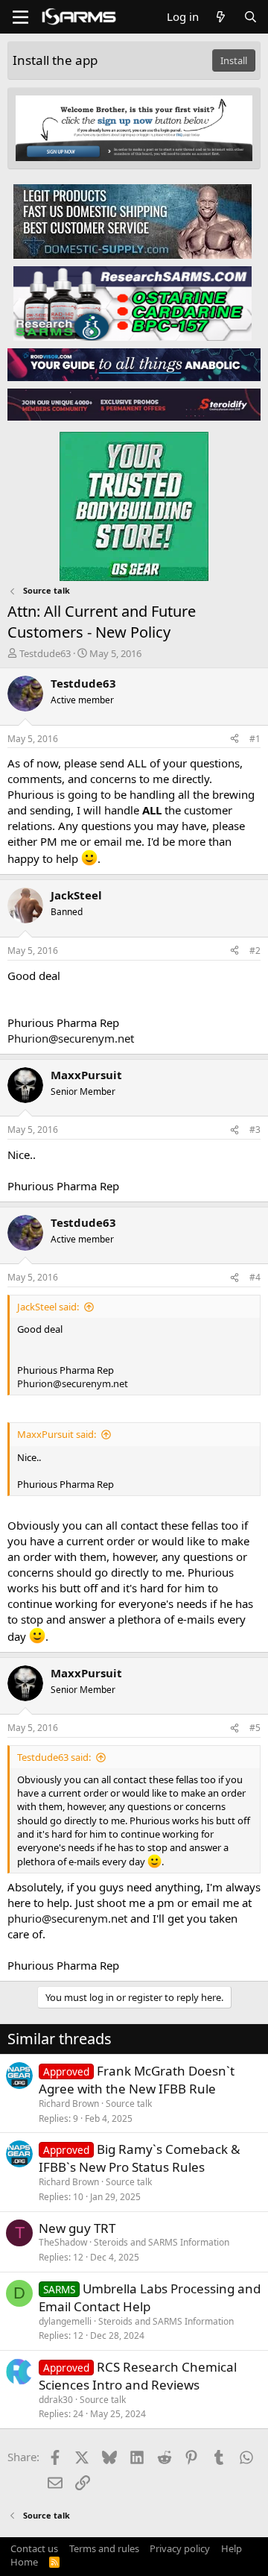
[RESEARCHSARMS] (133, 303)
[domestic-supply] (133, 221)
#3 (255, 1130)
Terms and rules (104, 2548)
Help (232, 2548)
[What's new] (221, 17)
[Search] (251, 17)
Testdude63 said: (54, 1757)
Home (24, 2562)
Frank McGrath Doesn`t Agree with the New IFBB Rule (137, 2080)
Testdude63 (45, 653)
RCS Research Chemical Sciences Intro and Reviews (138, 2376)
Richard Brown (69, 2104)
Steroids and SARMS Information (162, 2242)
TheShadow (63, 2242)
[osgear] (134, 502)
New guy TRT (77, 2228)
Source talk (129, 2104)
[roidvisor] (134, 364)
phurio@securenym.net (67, 1918)
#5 (255, 1728)
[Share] (234, 739)
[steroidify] (134, 404)
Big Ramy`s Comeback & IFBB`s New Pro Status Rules (139, 2158)
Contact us (34, 2548)
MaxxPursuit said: (57, 1434)
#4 (255, 1277)
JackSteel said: (48, 1307)
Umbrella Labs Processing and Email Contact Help (150, 2297)
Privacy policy (180, 2548)
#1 (255, 739)
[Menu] (20, 17)
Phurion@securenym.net (71, 1038)
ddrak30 (56, 2400)
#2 (255, 951)
